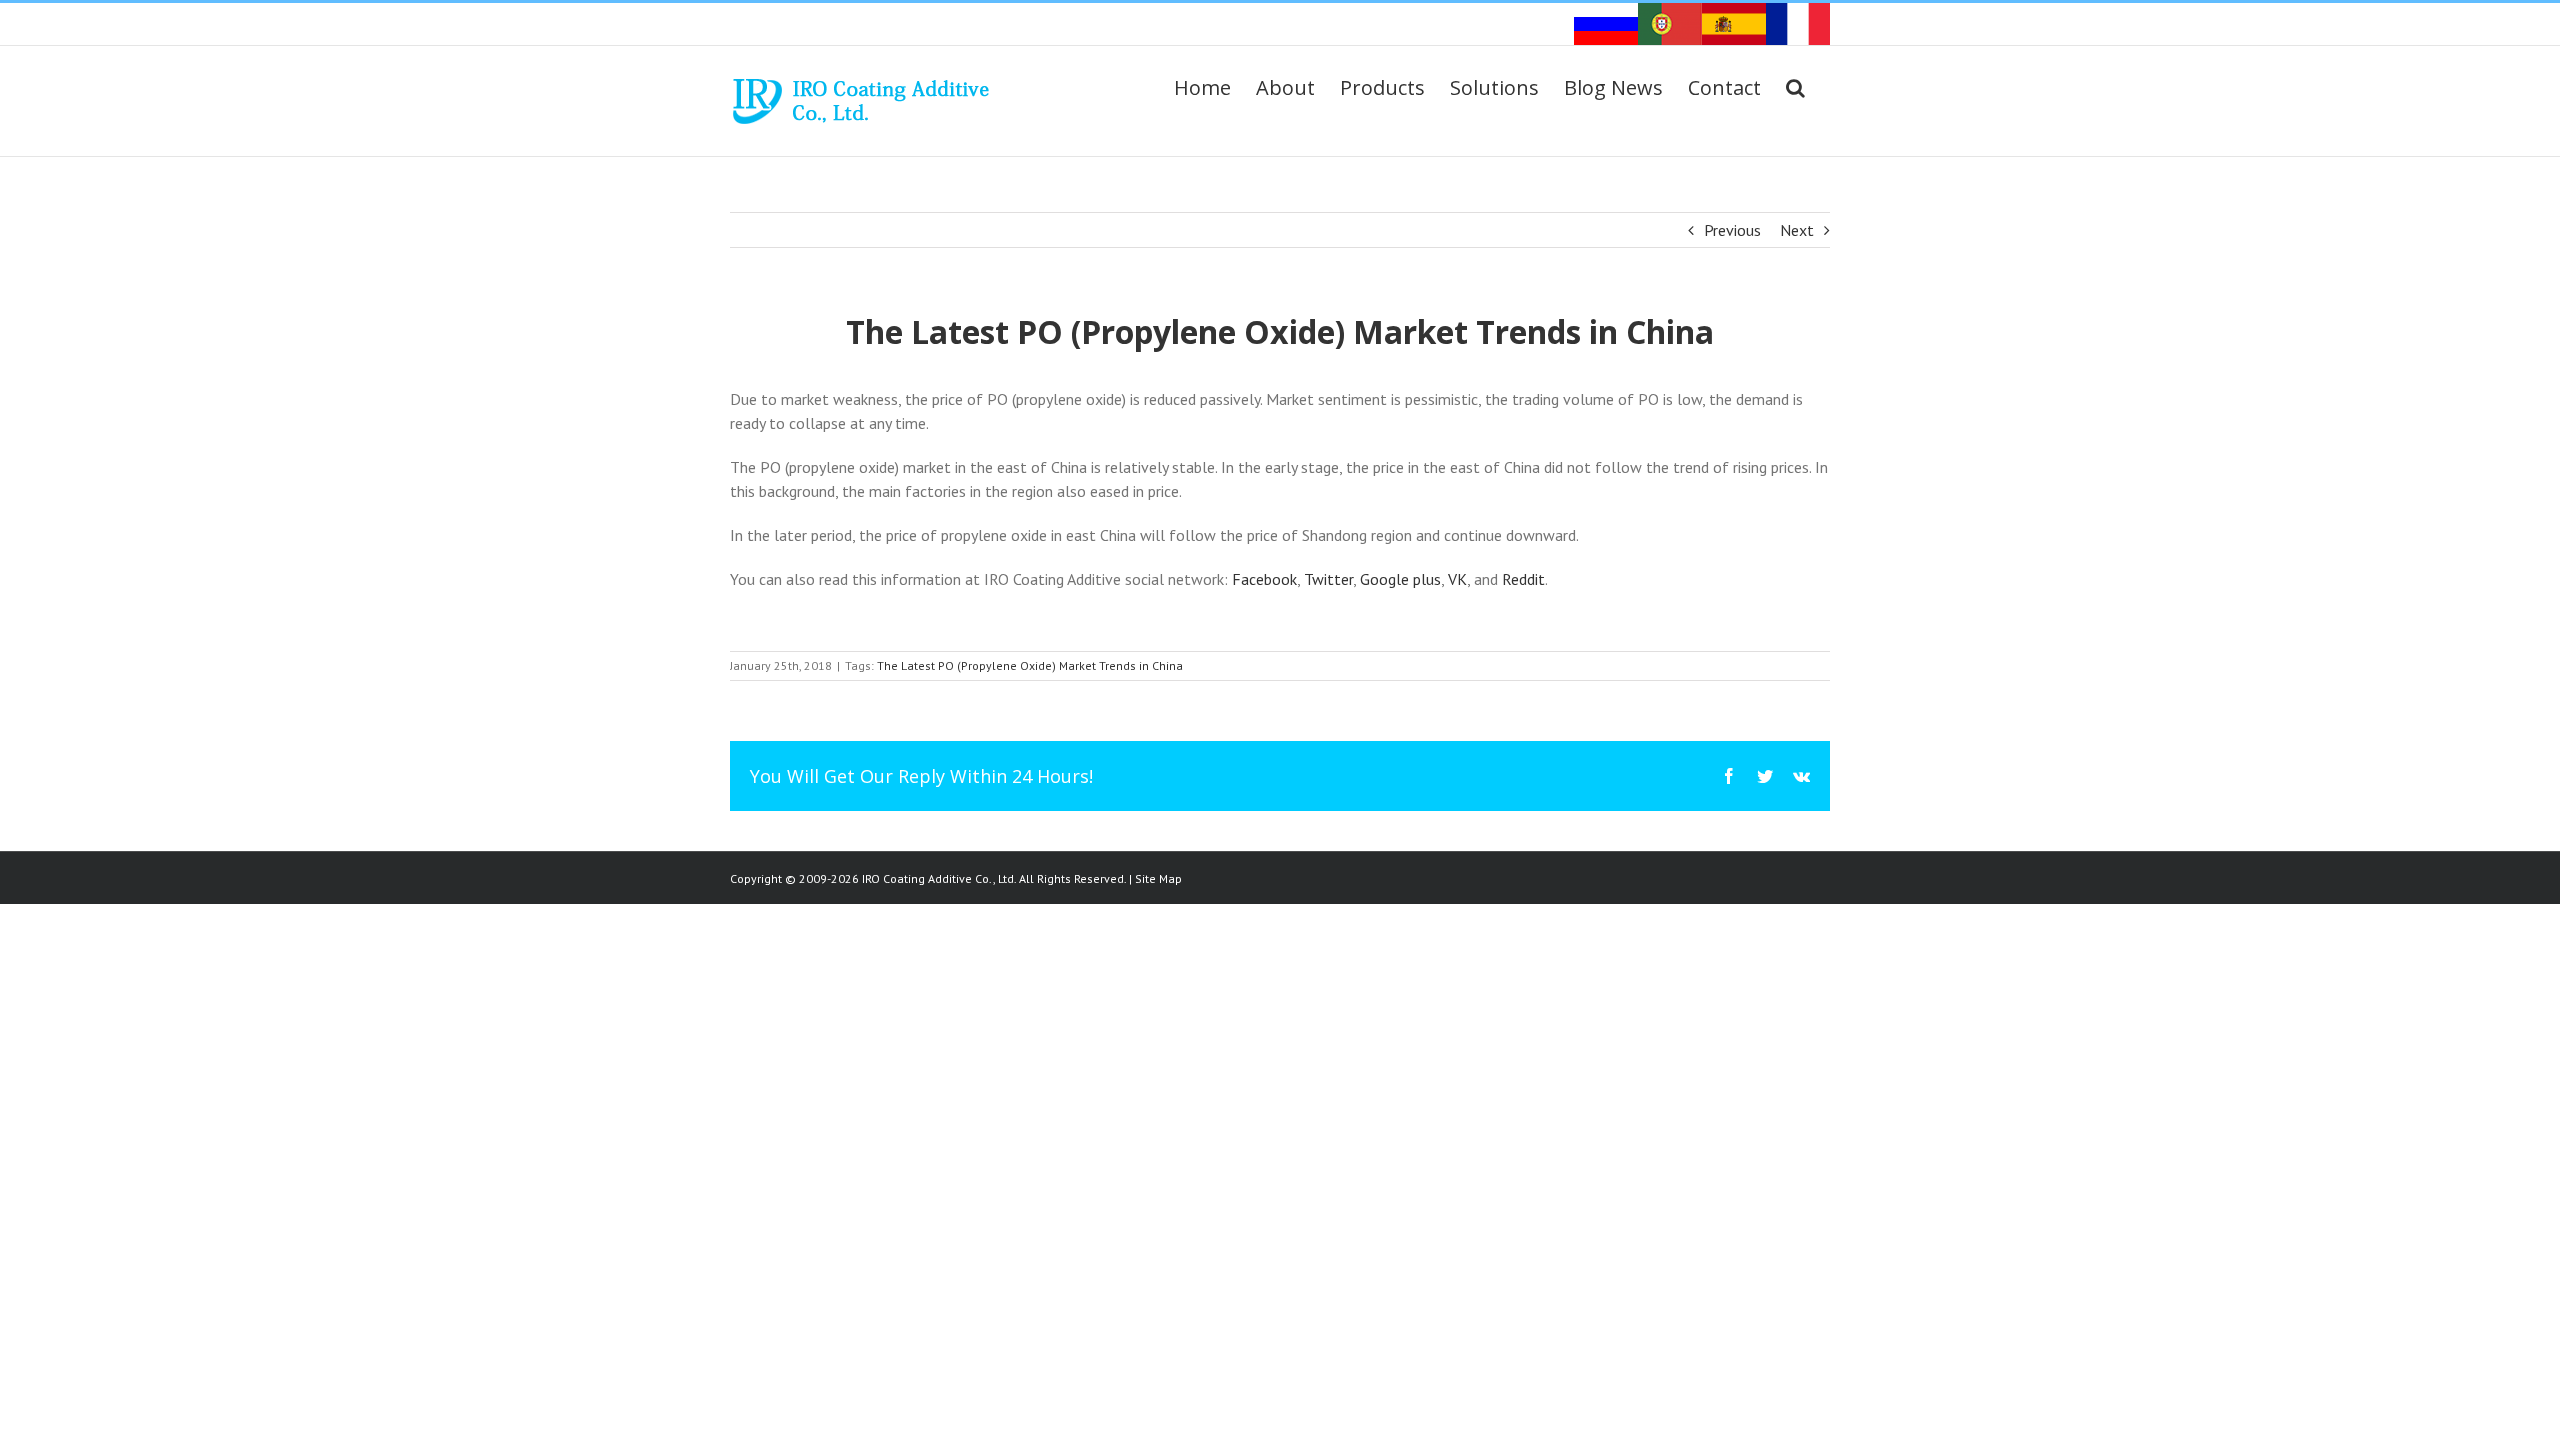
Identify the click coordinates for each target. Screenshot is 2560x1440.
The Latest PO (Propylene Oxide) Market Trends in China (1030, 665)
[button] (1795, 88)
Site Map (1158, 878)
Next (1797, 230)
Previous (1732, 230)
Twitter (1328, 579)
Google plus (1400, 579)
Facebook (1264, 579)
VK (1457, 579)
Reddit (1523, 579)
